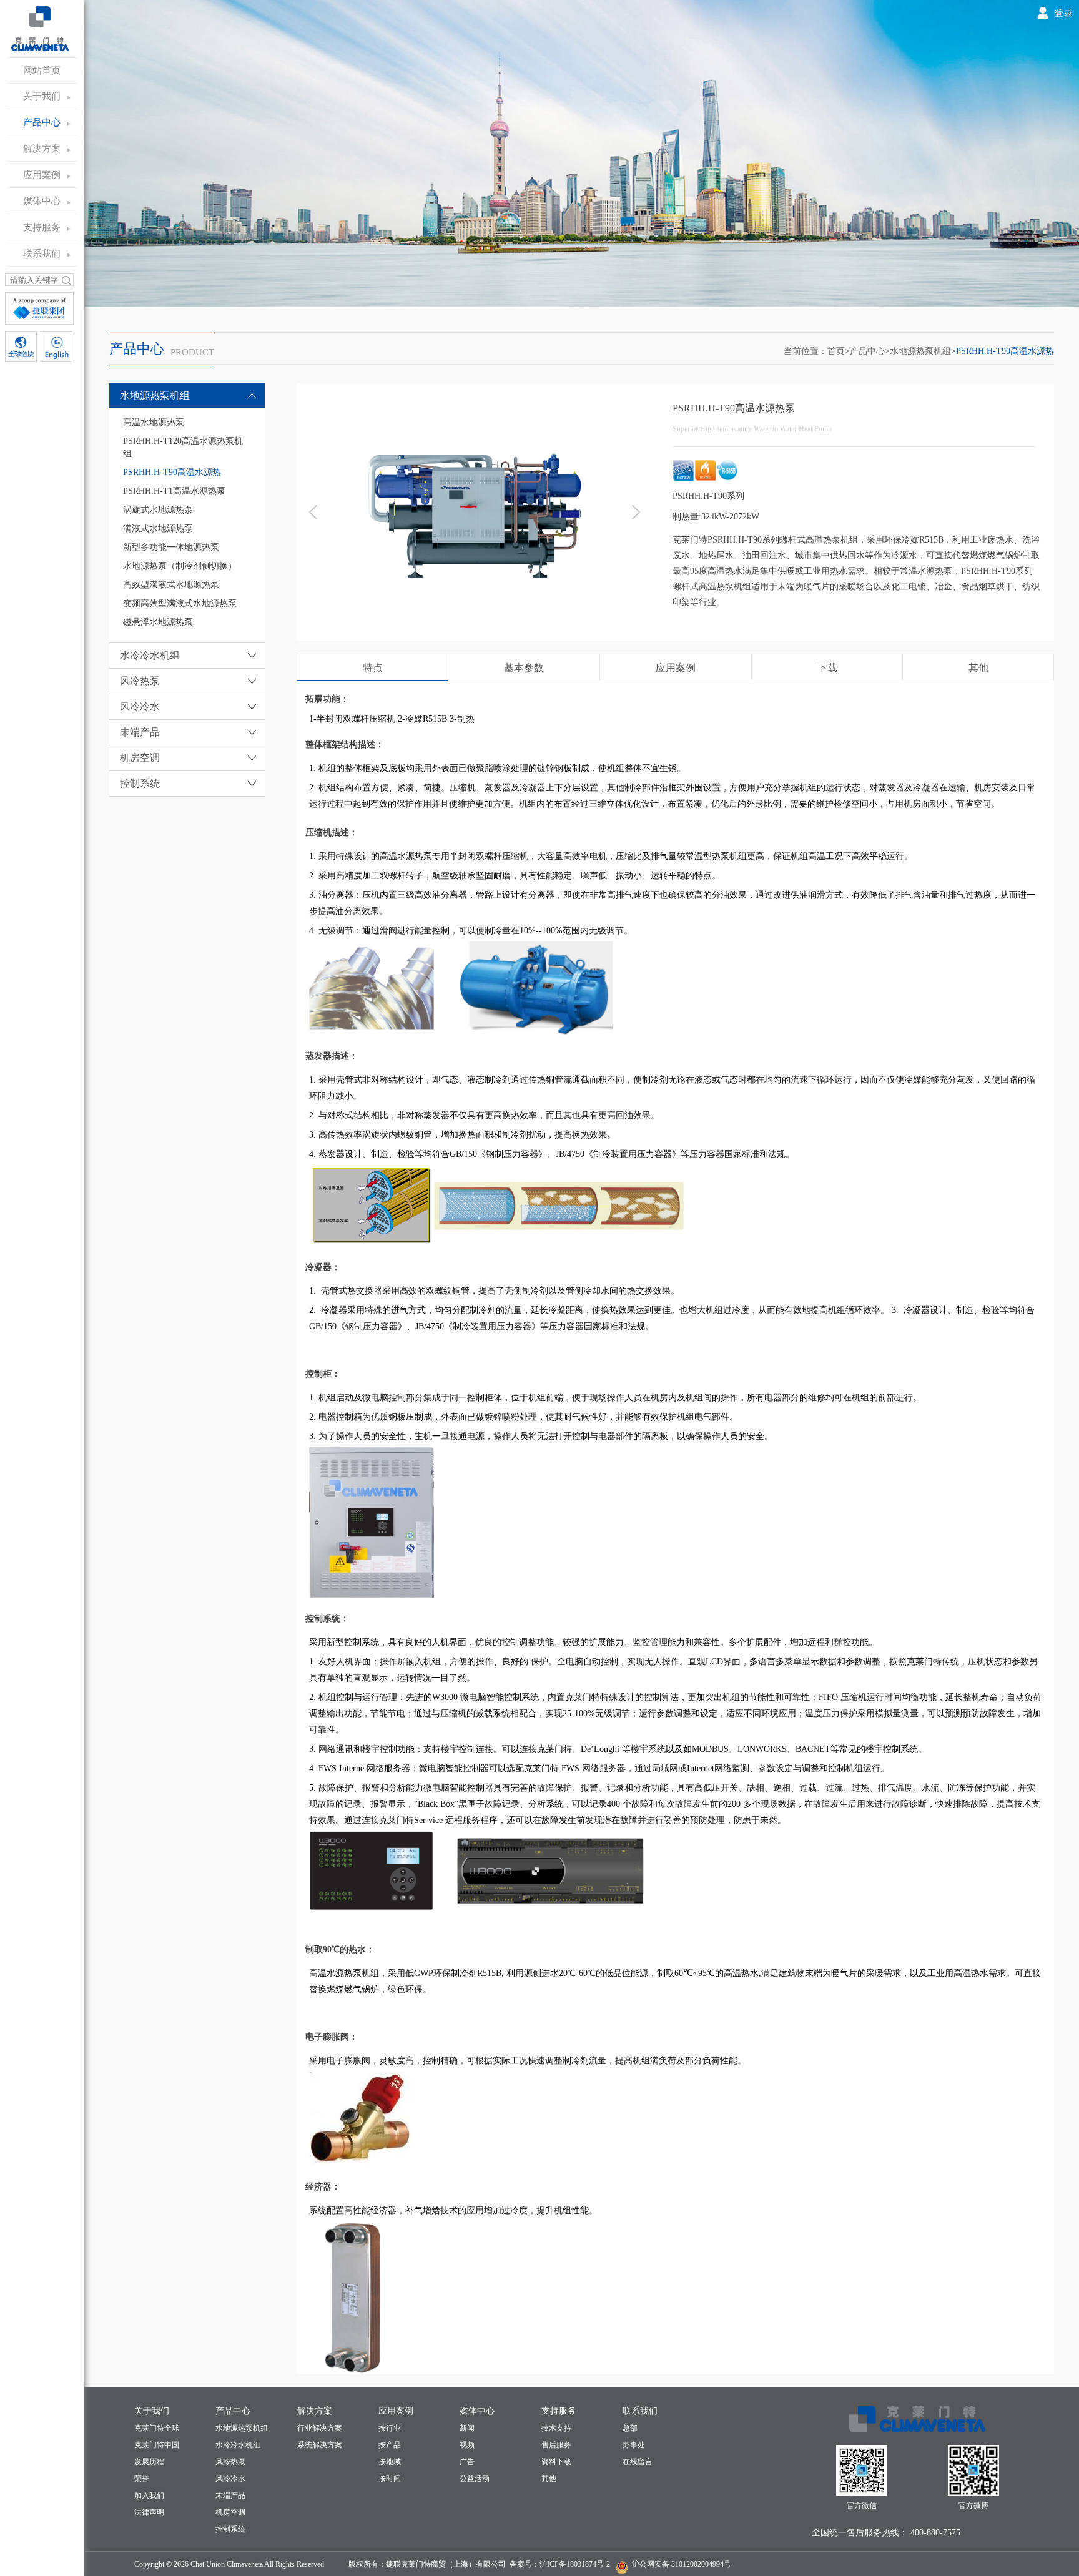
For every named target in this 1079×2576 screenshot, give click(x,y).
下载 (827, 668)
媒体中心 (42, 201)
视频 (467, 2445)
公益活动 (475, 2479)
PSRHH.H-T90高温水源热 (1005, 351)
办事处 (634, 2445)
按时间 (390, 2479)
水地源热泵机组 (920, 351)
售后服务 (556, 2445)
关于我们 (42, 96)
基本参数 (524, 668)
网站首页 (42, 71)
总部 (630, 2428)
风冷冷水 (230, 2479)
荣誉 (142, 2479)
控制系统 (230, 2529)
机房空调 (230, 2512)
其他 (978, 668)
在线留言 (638, 2462)
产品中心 (42, 122)
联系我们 (42, 253)
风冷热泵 (230, 2462)
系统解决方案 (320, 2445)
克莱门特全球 (157, 2428)
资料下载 (556, 2462)
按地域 (390, 2462)
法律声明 (149, 2512)
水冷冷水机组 (238, 2445)
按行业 (390, 2428)
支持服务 (42, 227)
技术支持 (556, 2428)
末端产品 (230, 2495)
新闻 (467, 2428)
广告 (467, 2462)
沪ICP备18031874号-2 (575, 2564)
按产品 (390, 2445)
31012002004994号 (700, 2564)
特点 (373, 668)
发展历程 (149, 2462)
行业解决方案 (320, 2428)
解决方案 (42, 149)
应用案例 (42, 175)
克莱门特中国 (157, 2445)
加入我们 (149, 2495)
